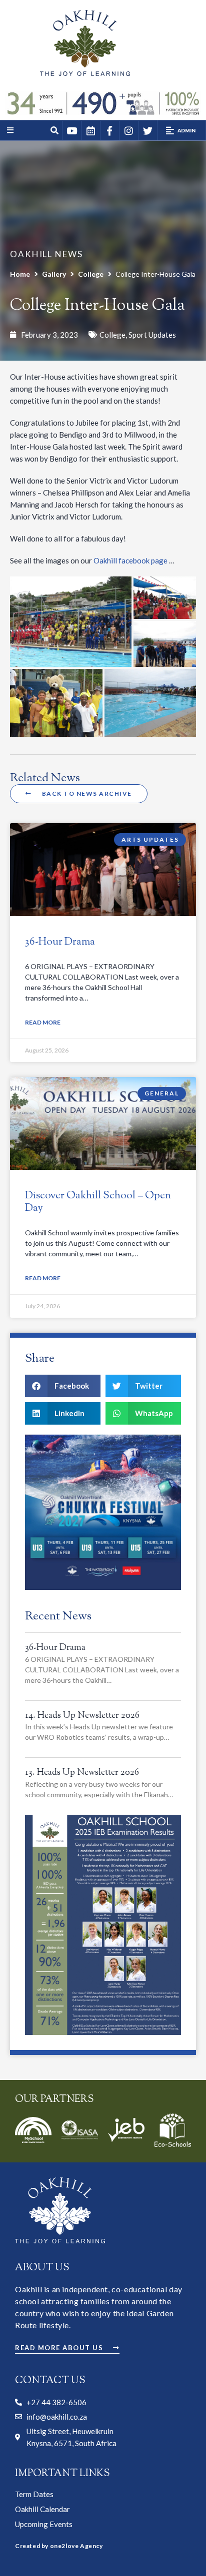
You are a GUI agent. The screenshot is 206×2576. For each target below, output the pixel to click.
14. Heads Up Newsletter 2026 (82, 1716)
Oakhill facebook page (130, 560)
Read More (43, 1022)
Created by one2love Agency (59, 2546)
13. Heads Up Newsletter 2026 (82, 1773)
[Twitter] (147, 130)
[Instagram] (128, 130)
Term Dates (34, 2494)
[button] (181, 130)
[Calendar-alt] (90, 130)
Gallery (54, 274)
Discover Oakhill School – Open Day (98, 1202)
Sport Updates (152, 335)
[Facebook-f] (109, 130)
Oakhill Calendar (42, 2509)
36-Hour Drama (60, 942)
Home (20, 274)
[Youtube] (71, 130)
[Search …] (55, 131)
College (91, 274)
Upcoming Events (44, 2524)
